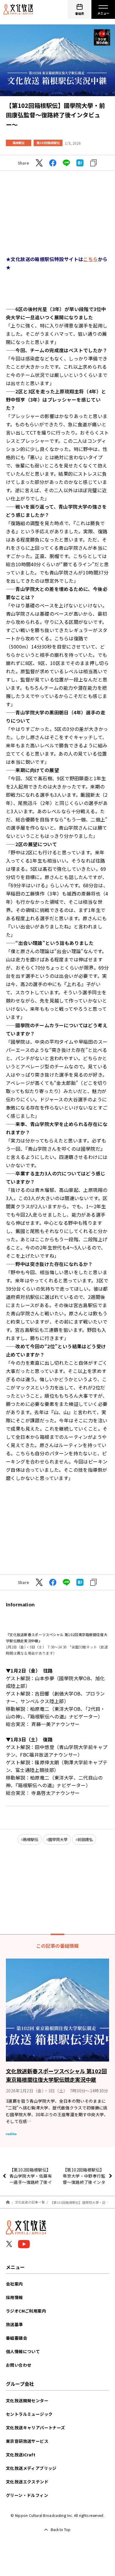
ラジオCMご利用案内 (26, 2311)
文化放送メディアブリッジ (31, 2468)
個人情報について (23, 2351)
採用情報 (14, 2297)
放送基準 (14, 2324)
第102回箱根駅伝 (48, 143)
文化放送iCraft (21, 2455)
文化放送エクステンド (27, 2482)
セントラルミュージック (29, 2414)
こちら (90, 259)
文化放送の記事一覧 (30, 2202)
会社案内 (14, 2284)
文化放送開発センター (27, 2400)
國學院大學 (58, 1839)
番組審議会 (17, 2338)
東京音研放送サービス (27, 2441)
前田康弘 (85, 1839)
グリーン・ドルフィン (27, 2495)
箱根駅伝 (19, 143)
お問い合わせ (19, 2365)
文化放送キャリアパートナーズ (36, 2428)
